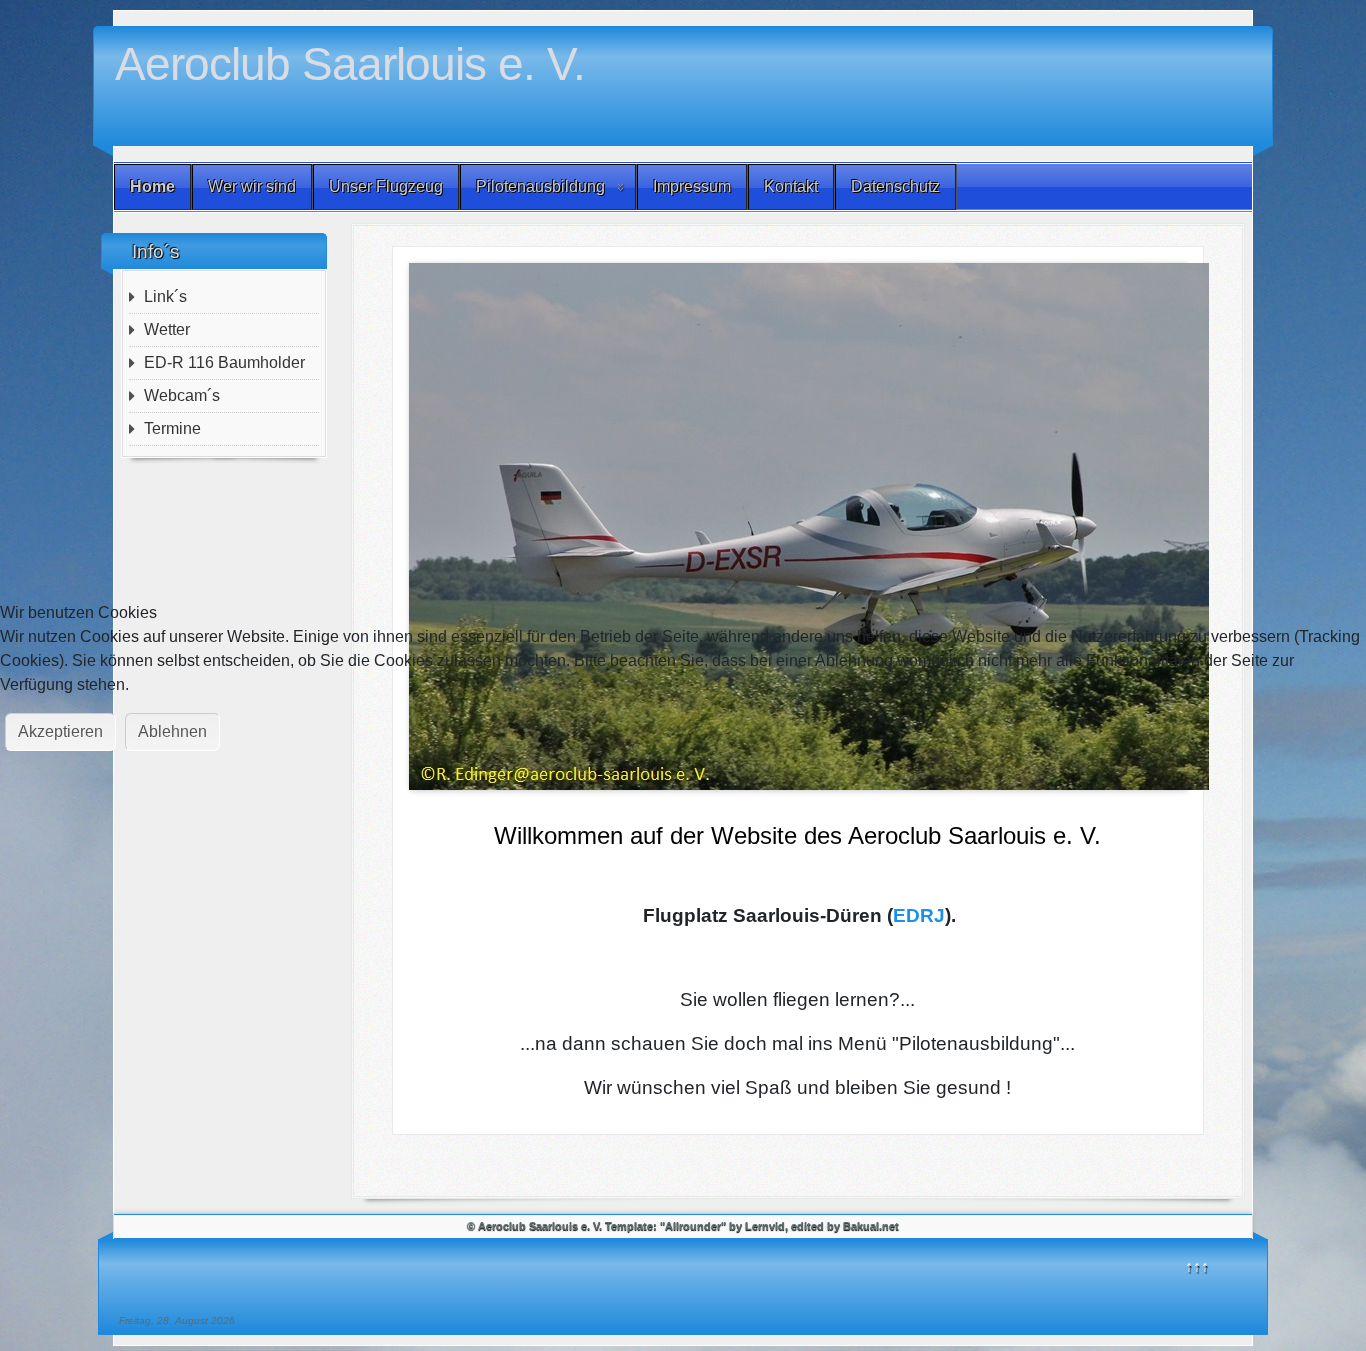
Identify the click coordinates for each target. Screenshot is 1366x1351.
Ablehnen (172, 731)
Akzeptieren (60, 731)
